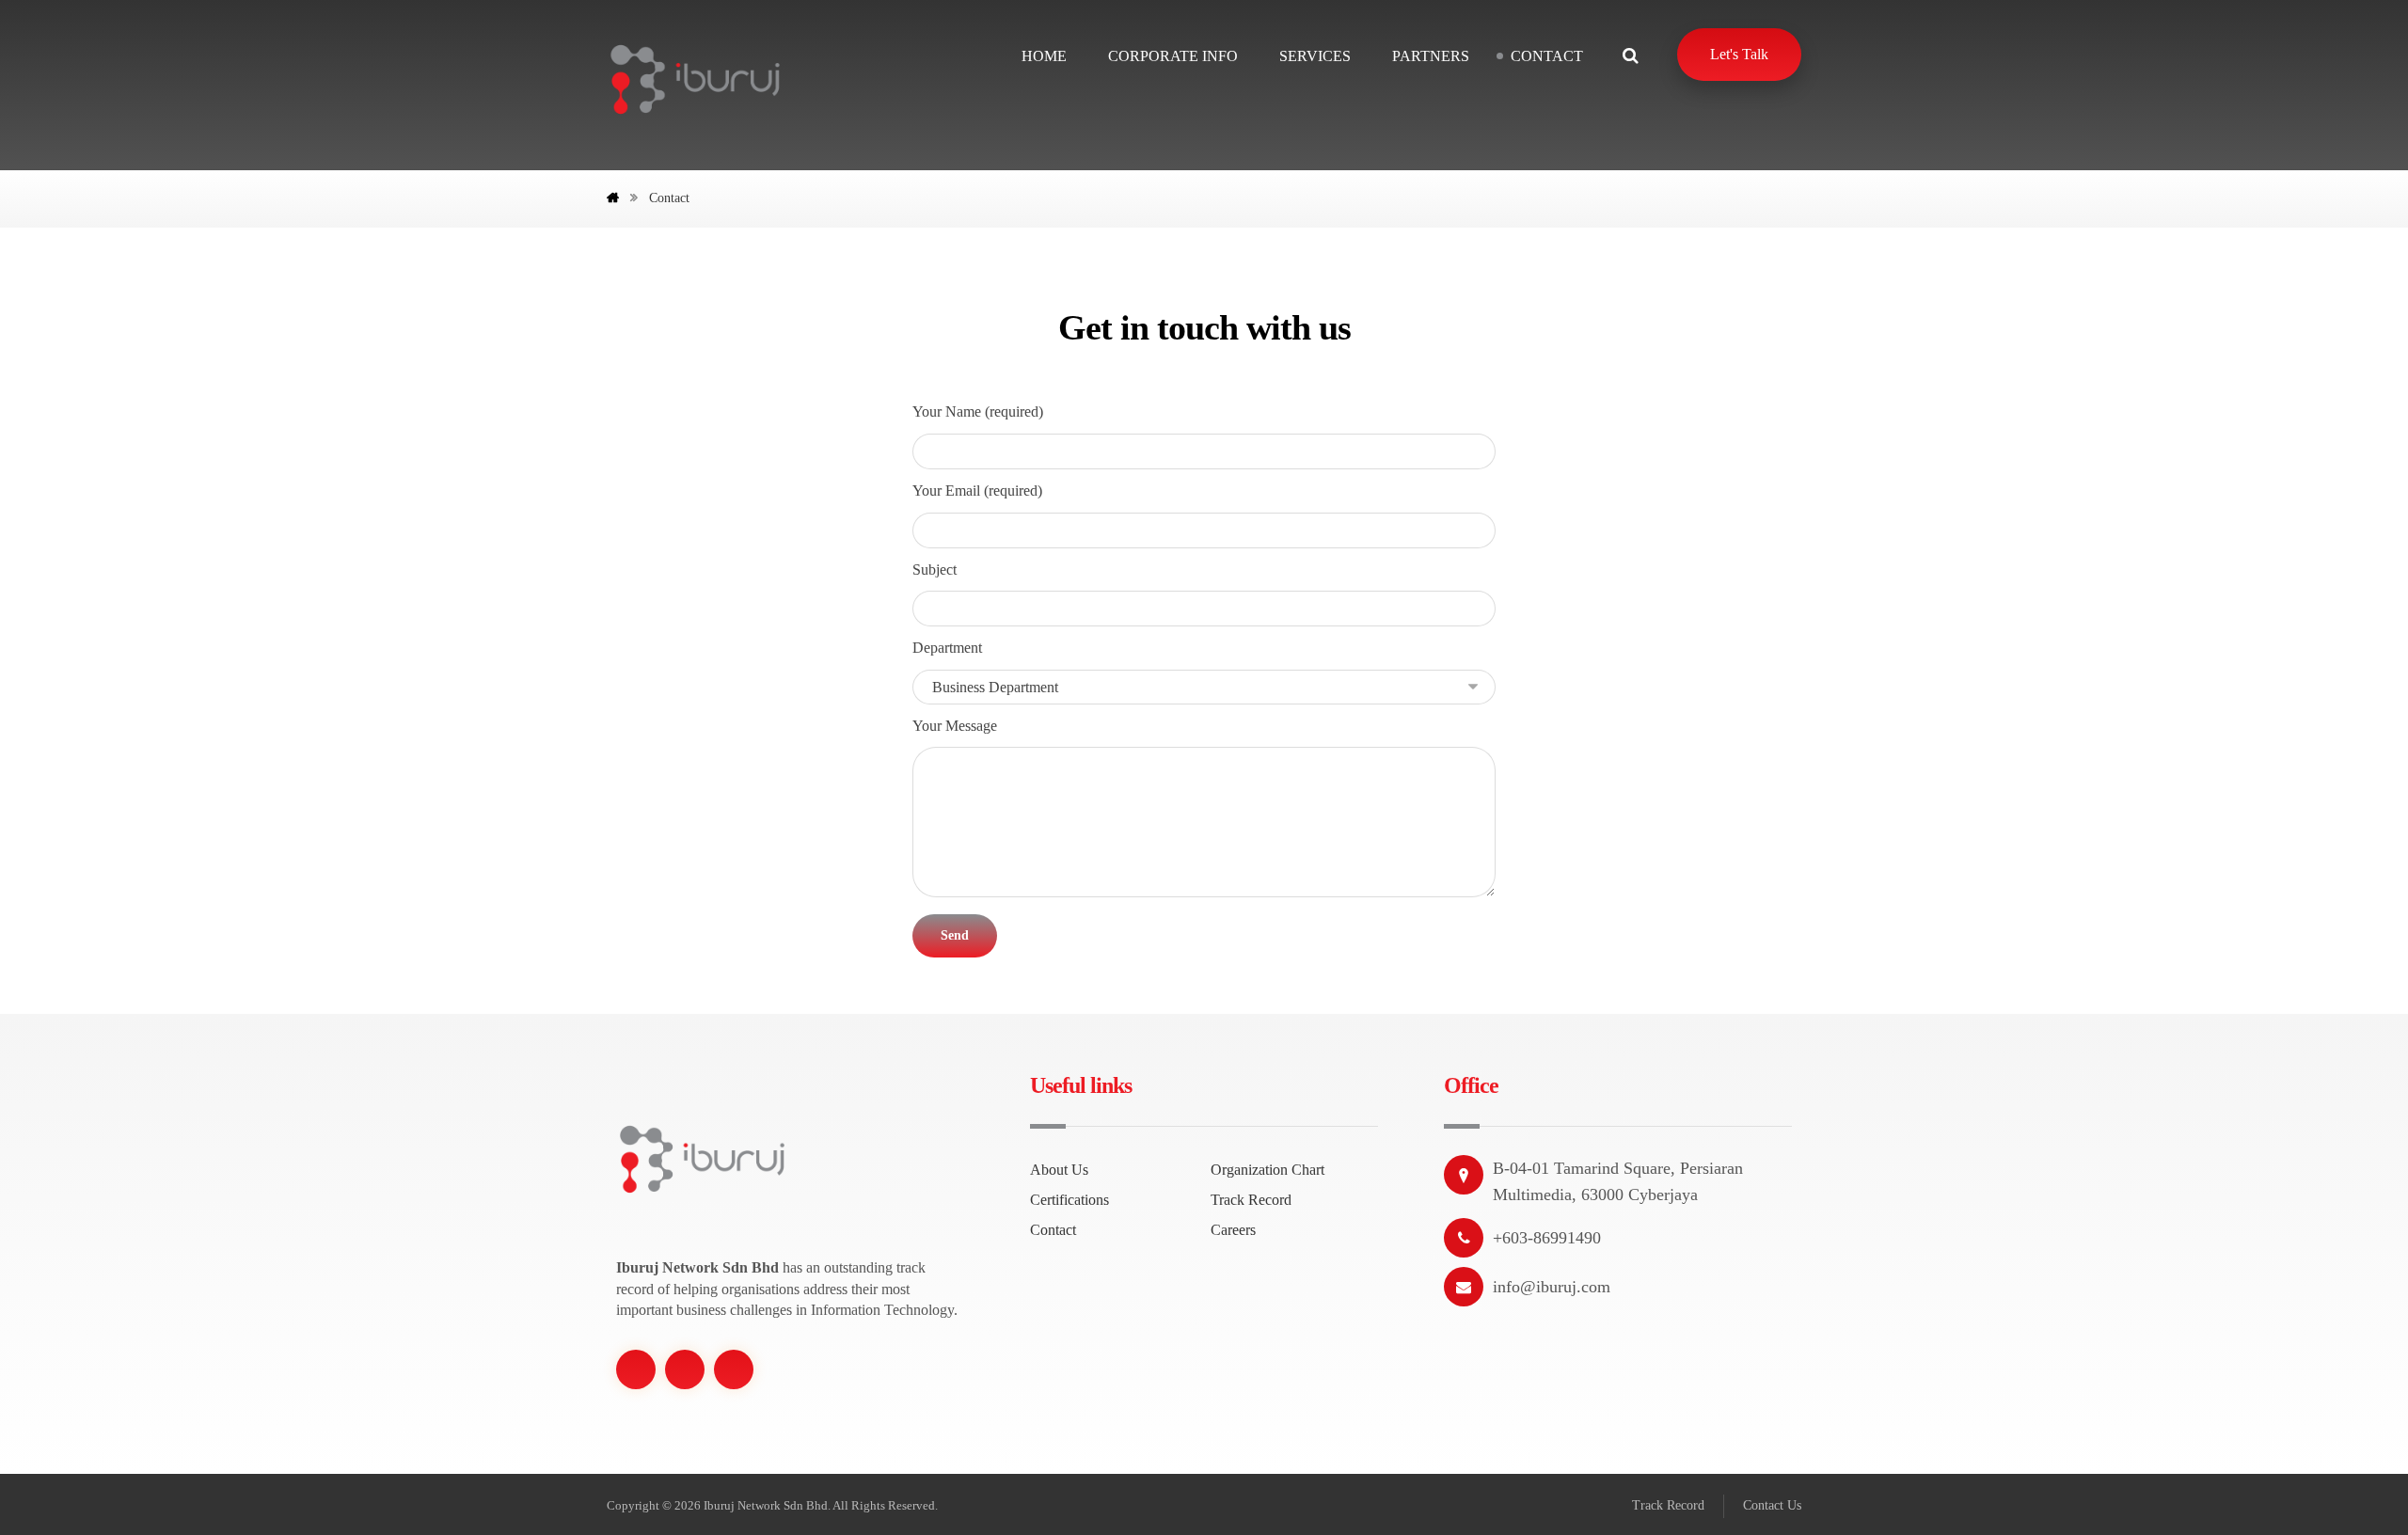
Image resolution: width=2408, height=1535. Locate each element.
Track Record (1251, 1200)
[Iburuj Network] (695, 79)
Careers (1233, 1230)
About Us (1059, 1170)
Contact (1053, 1230)
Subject (935, 570)
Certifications (1069, 1200)
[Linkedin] (734, 1369)
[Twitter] (685, 1369)
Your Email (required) (977, 491)
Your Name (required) (978, 411)
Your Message (955, 726)
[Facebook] (636, 1369)
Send (955, 935)
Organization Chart (1267, 1170)
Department (947, 648)
